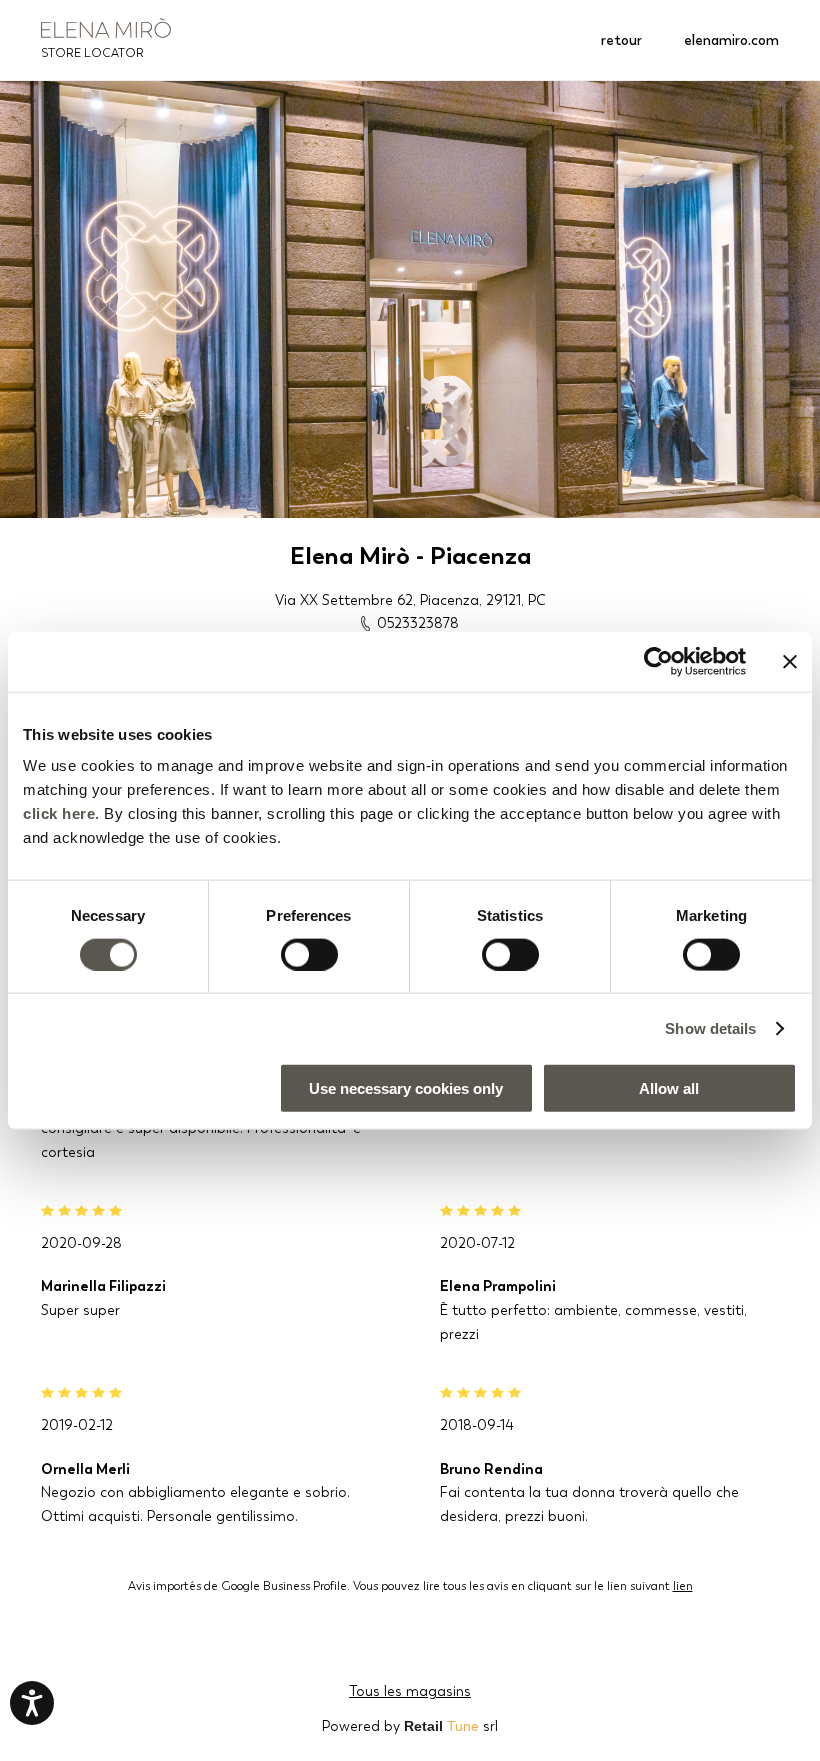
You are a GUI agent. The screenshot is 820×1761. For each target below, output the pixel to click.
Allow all (669, 1088)
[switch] (309, 954)
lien (683, 1586)
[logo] (106, 28)
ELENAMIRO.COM (731, 40)
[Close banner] (790, 661)
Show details (710, 1027)
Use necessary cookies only (406, 1088)
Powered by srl (410, 1726)
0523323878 (418, 623)
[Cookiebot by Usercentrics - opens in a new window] (658, 661)
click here (59, 813)
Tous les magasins (410, 1691)
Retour (621, 40)
